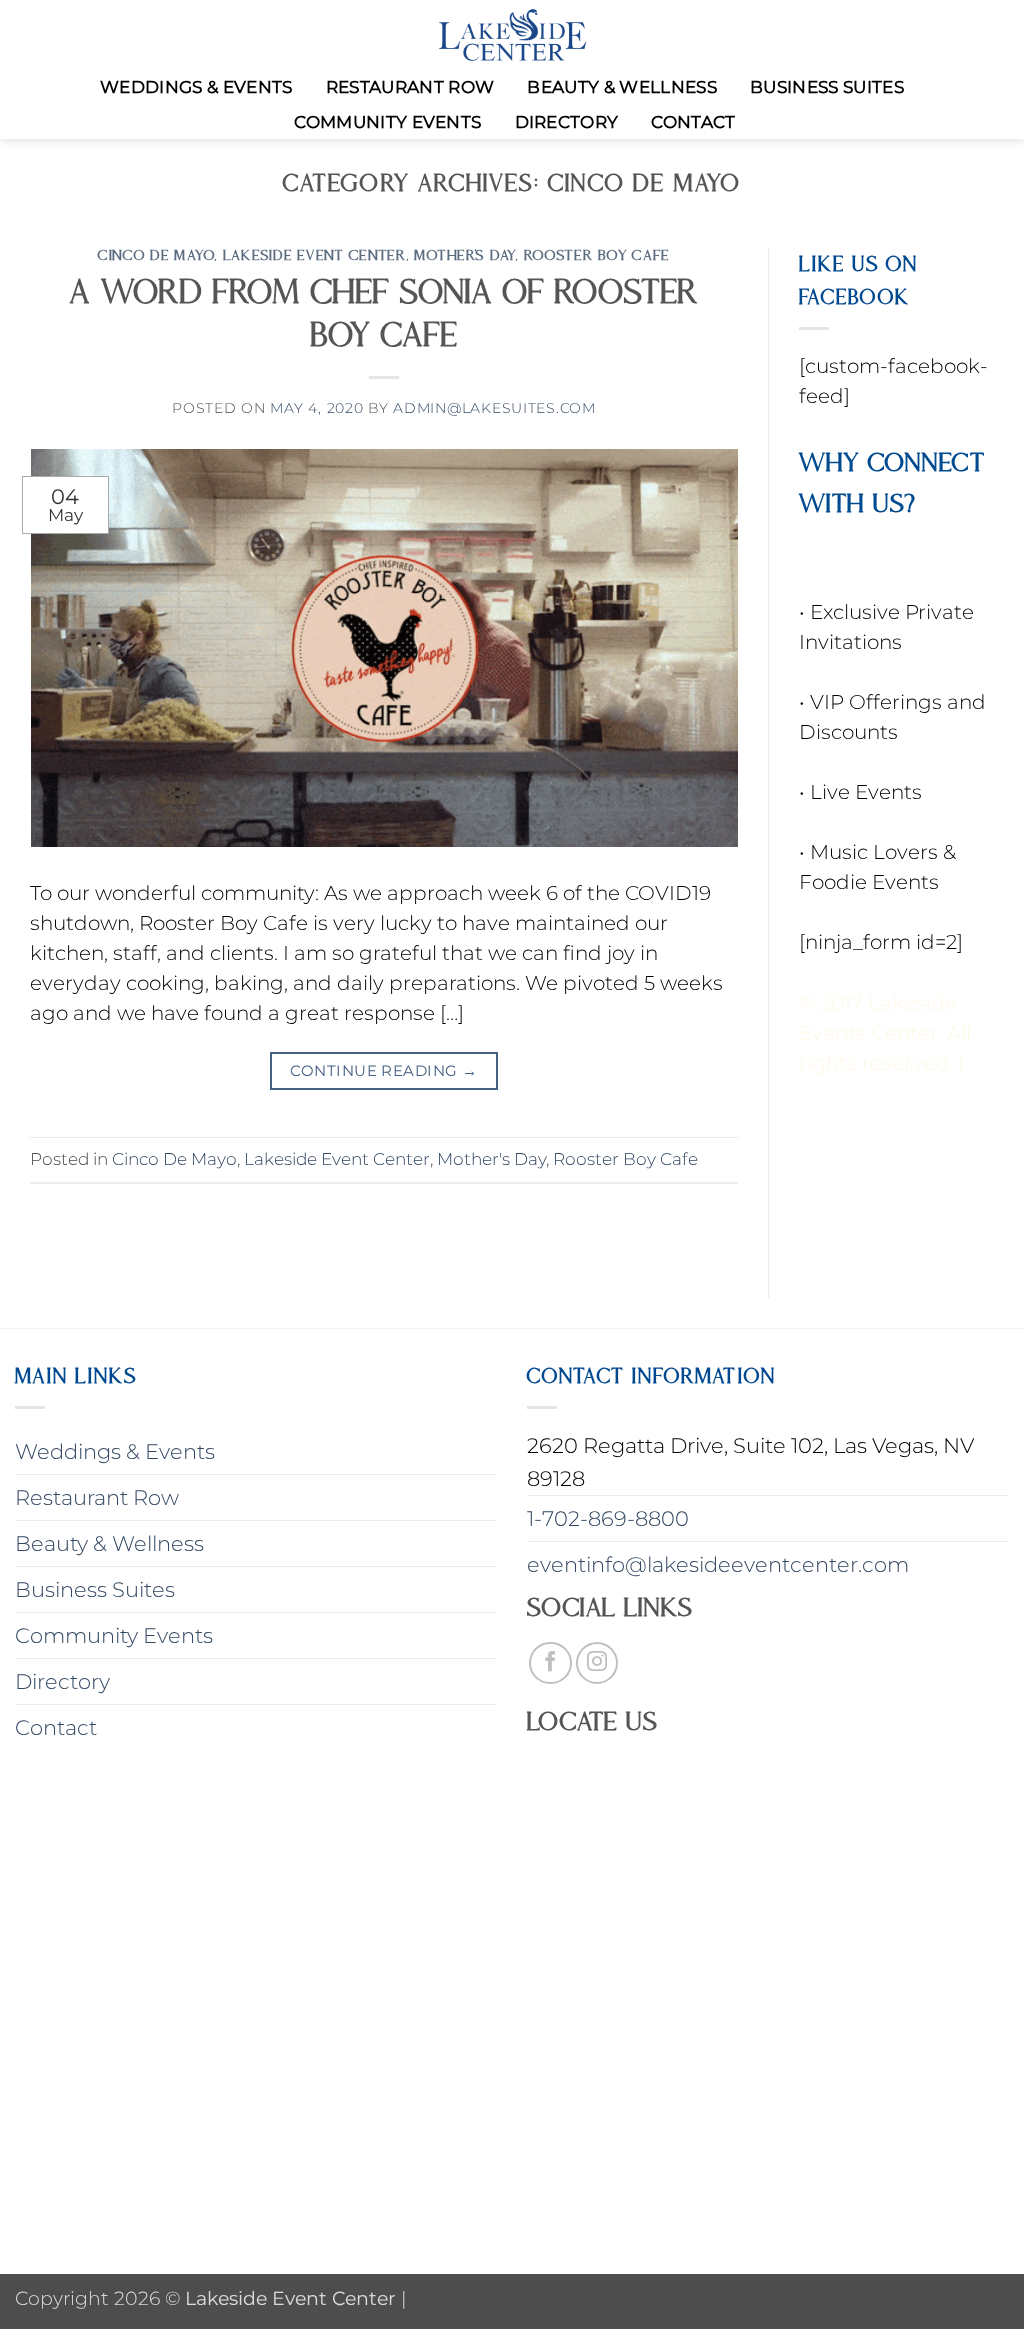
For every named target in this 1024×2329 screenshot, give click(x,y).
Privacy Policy (866, 1093)
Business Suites (827, 87)
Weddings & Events (196, 87)
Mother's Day (465, 254)
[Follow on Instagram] (597, 1663)
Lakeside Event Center (315, 254)
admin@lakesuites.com (494, 408)
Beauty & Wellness (622, 87)
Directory (567, 122)
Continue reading (383, 1070)
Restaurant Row (410, 87)
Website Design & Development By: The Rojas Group (890, 1187)
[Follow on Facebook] (550, 1663)
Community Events (387, 122)
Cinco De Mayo (156, 254)
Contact (693, 122)
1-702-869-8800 (608, 1518)
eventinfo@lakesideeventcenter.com (718, 1564)
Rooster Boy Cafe (597, 254)
